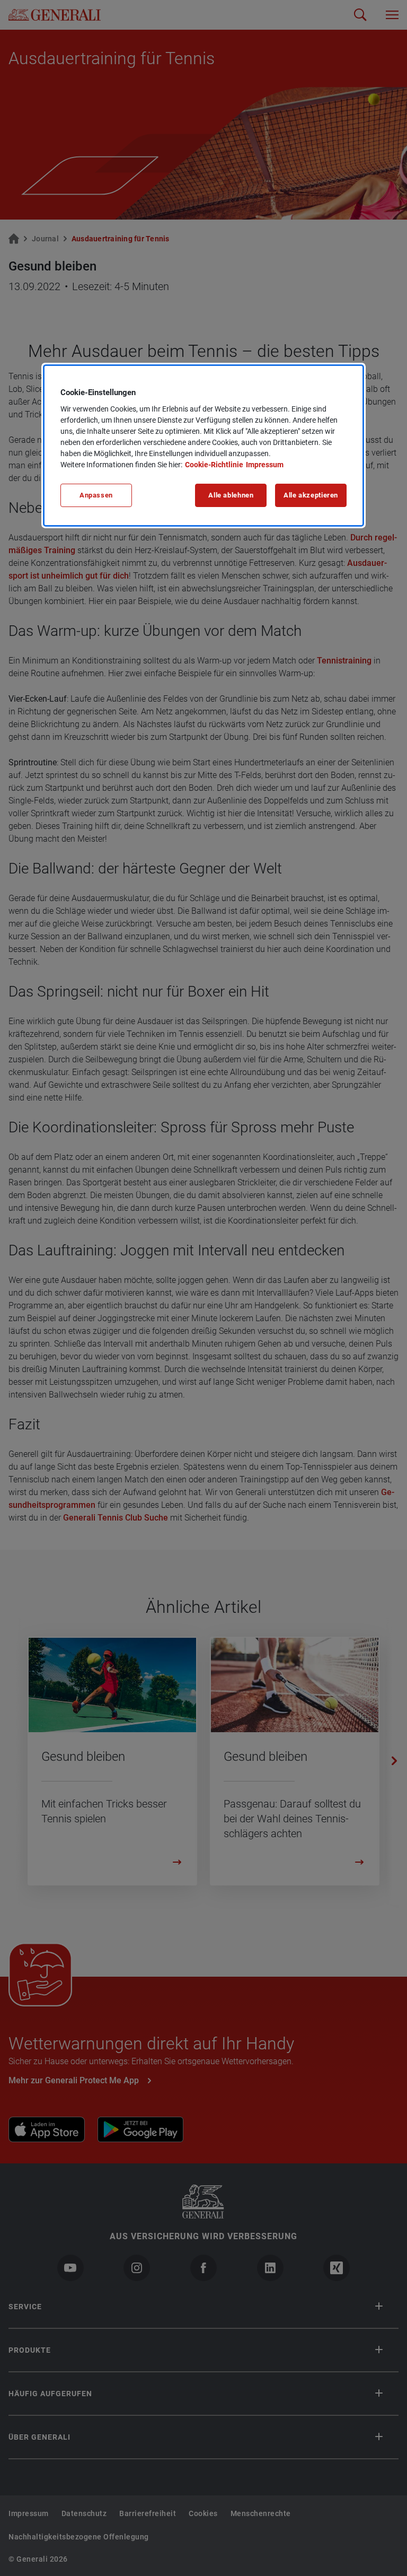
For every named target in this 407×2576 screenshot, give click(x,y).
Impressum (265, 465)
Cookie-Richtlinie (214, 465)
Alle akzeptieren (311, 495)
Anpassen (96, 495)
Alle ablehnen (231, 495)
